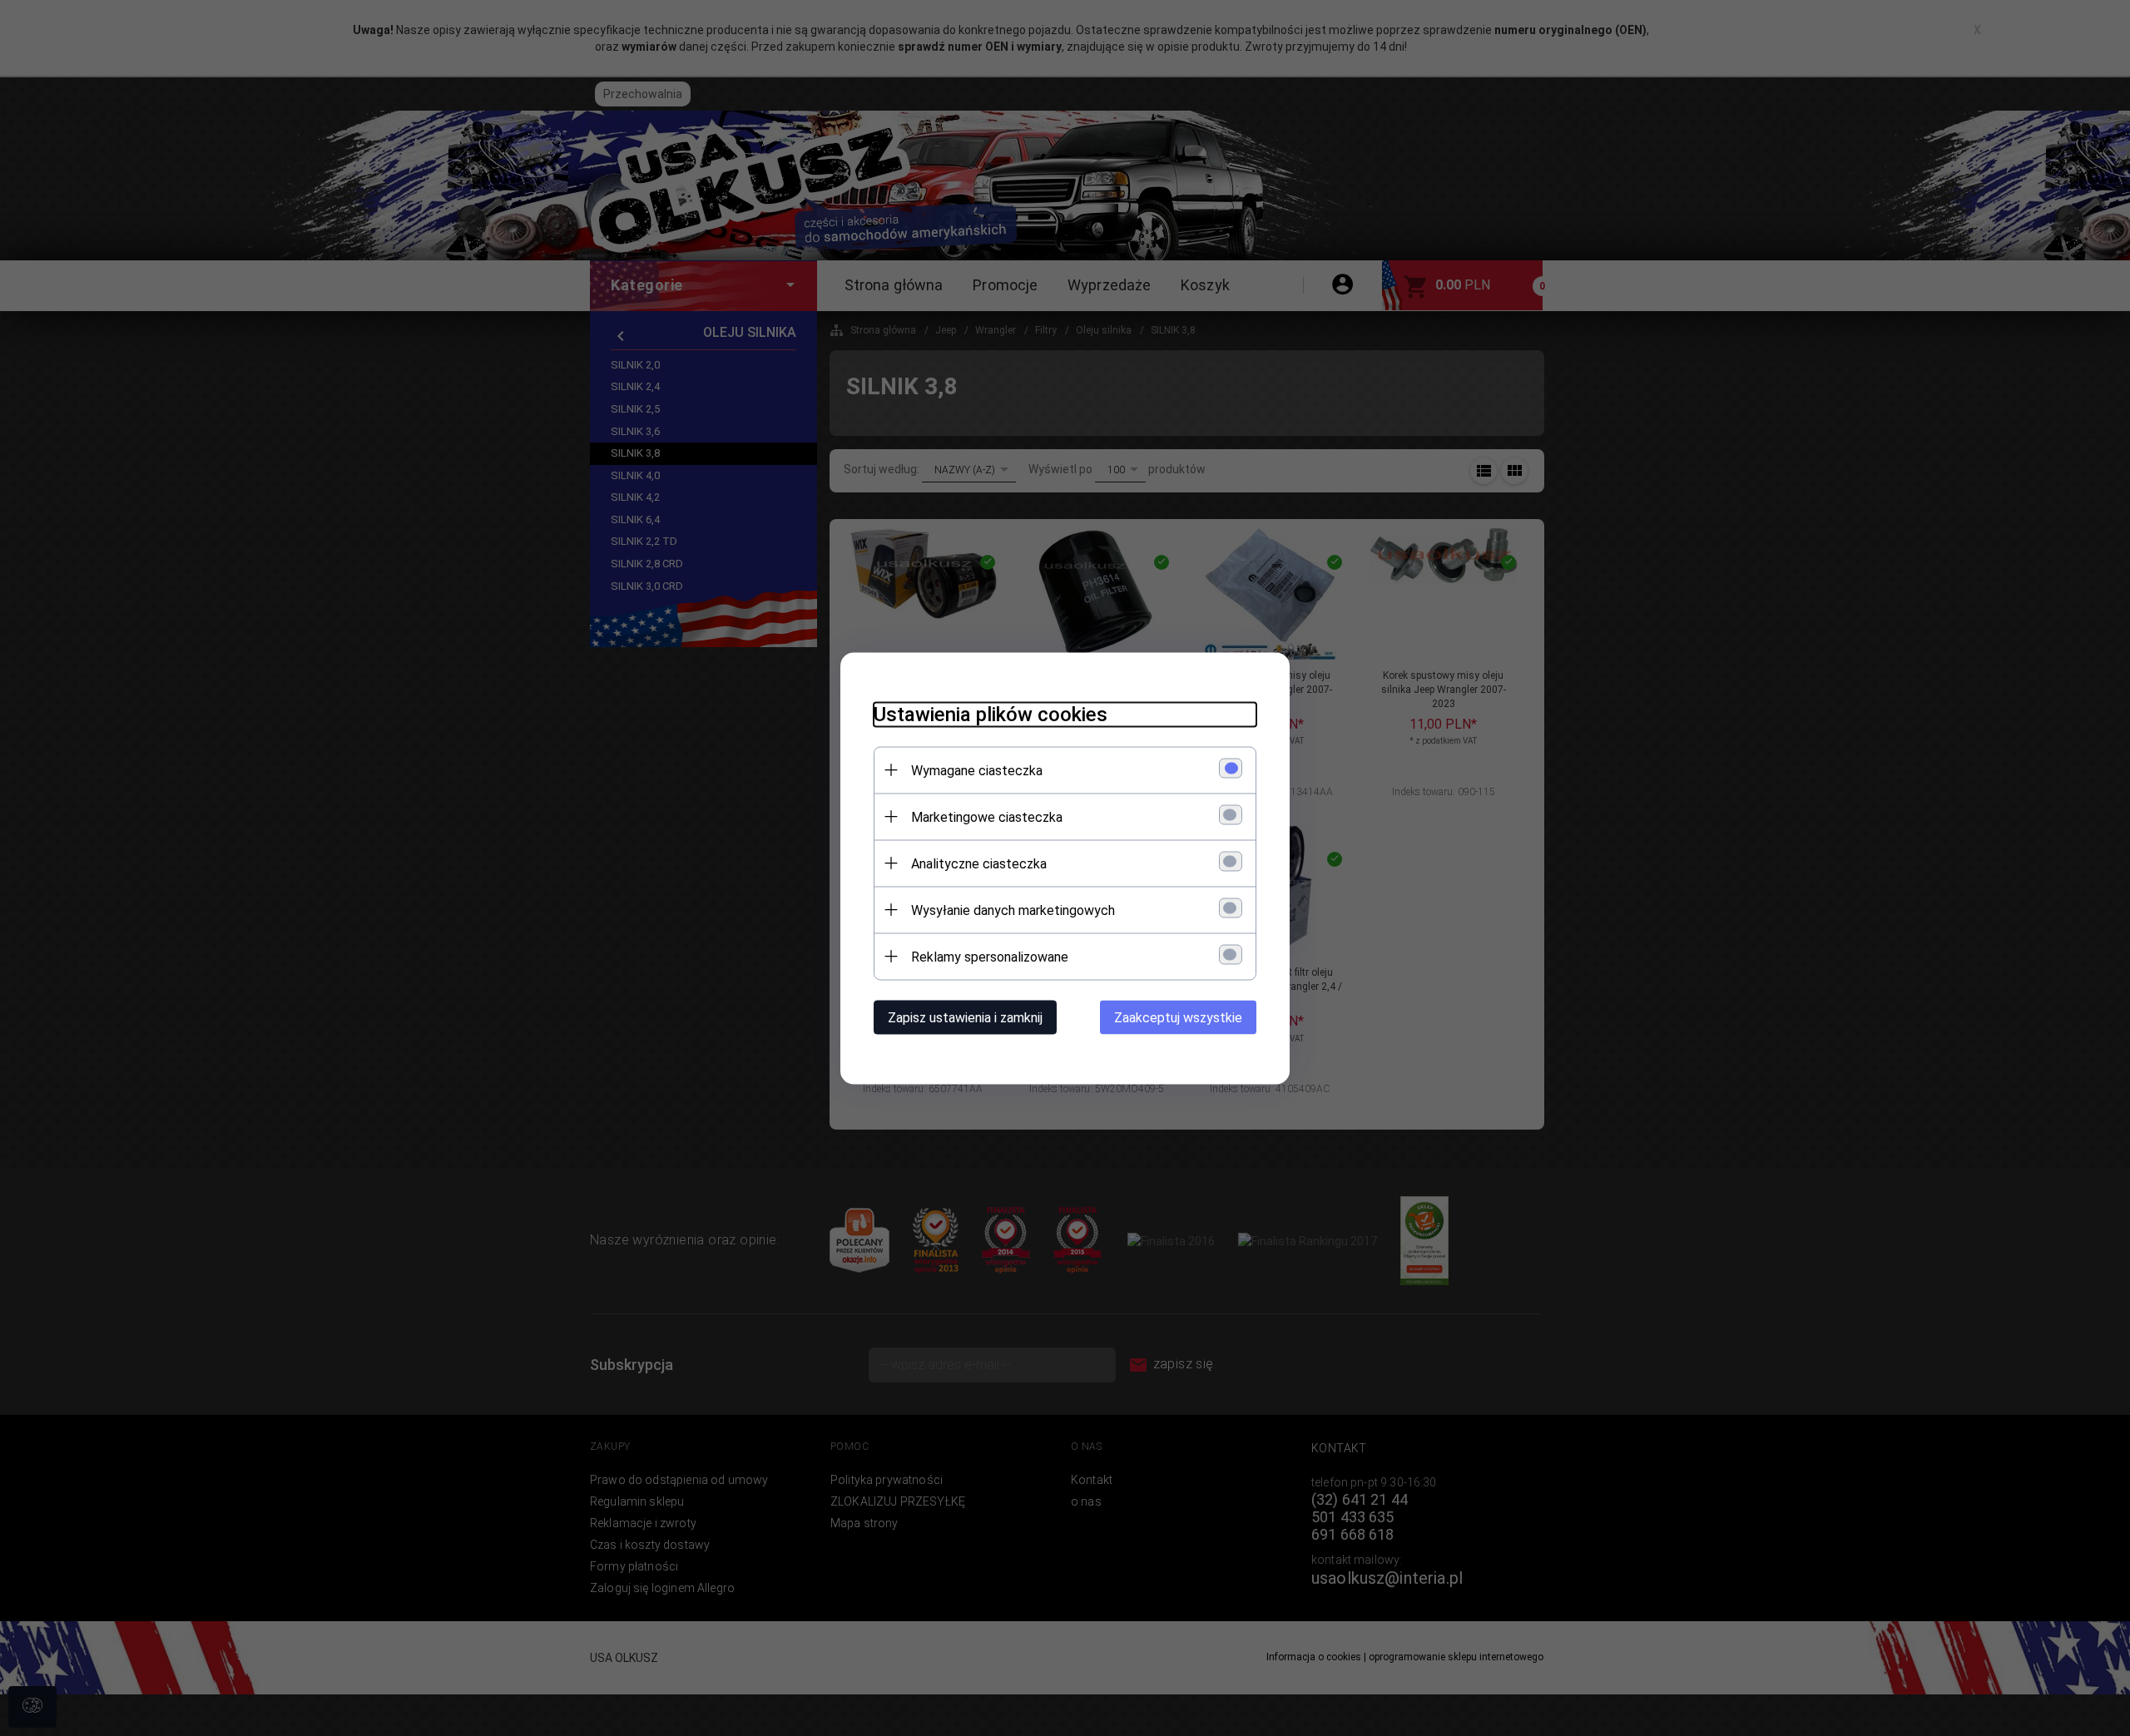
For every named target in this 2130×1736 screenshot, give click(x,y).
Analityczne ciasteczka (979, 863)
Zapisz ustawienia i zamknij (965, 1017)
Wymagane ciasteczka (977, 770)
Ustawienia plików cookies (991, 714)
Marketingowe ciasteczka (987, 816)
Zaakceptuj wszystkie (1178, 1017)
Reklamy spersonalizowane (990, 956)
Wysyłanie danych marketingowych (1013, 910)
